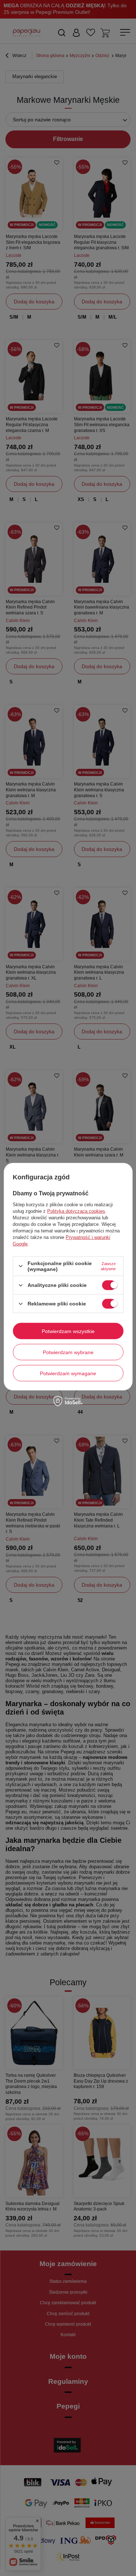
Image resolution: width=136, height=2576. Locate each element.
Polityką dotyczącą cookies (76, 1211)
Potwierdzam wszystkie (68, 1331)
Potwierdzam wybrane (68, 1352)
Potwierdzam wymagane (68, 1373)
